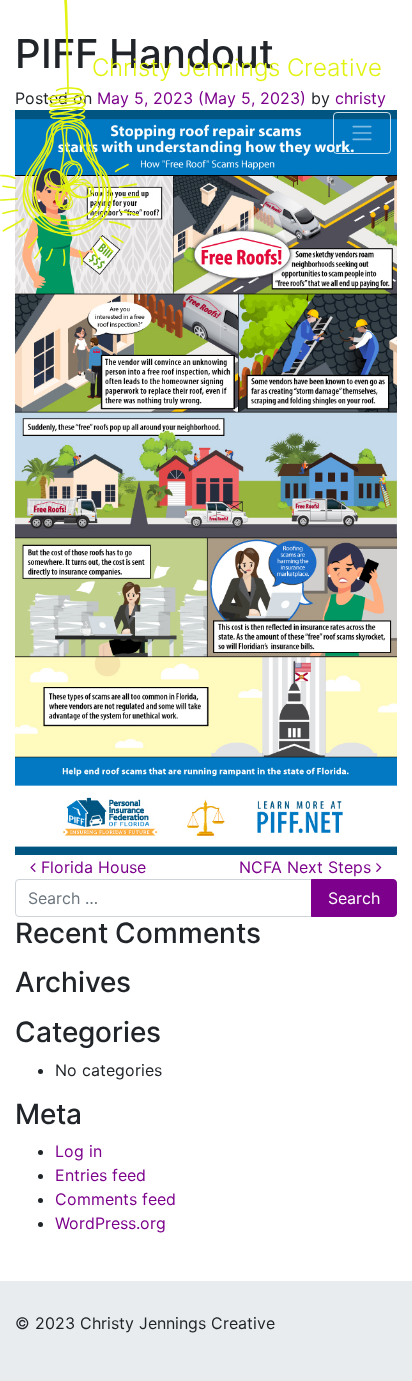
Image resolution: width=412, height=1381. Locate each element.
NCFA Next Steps (307, 867)
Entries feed (100, 1175)
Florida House (91, 867)
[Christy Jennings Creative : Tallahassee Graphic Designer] (70, 133)
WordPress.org (110, 1223)
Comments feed (115, 1199)
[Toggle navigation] (362, 133)
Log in (78, 1151)
